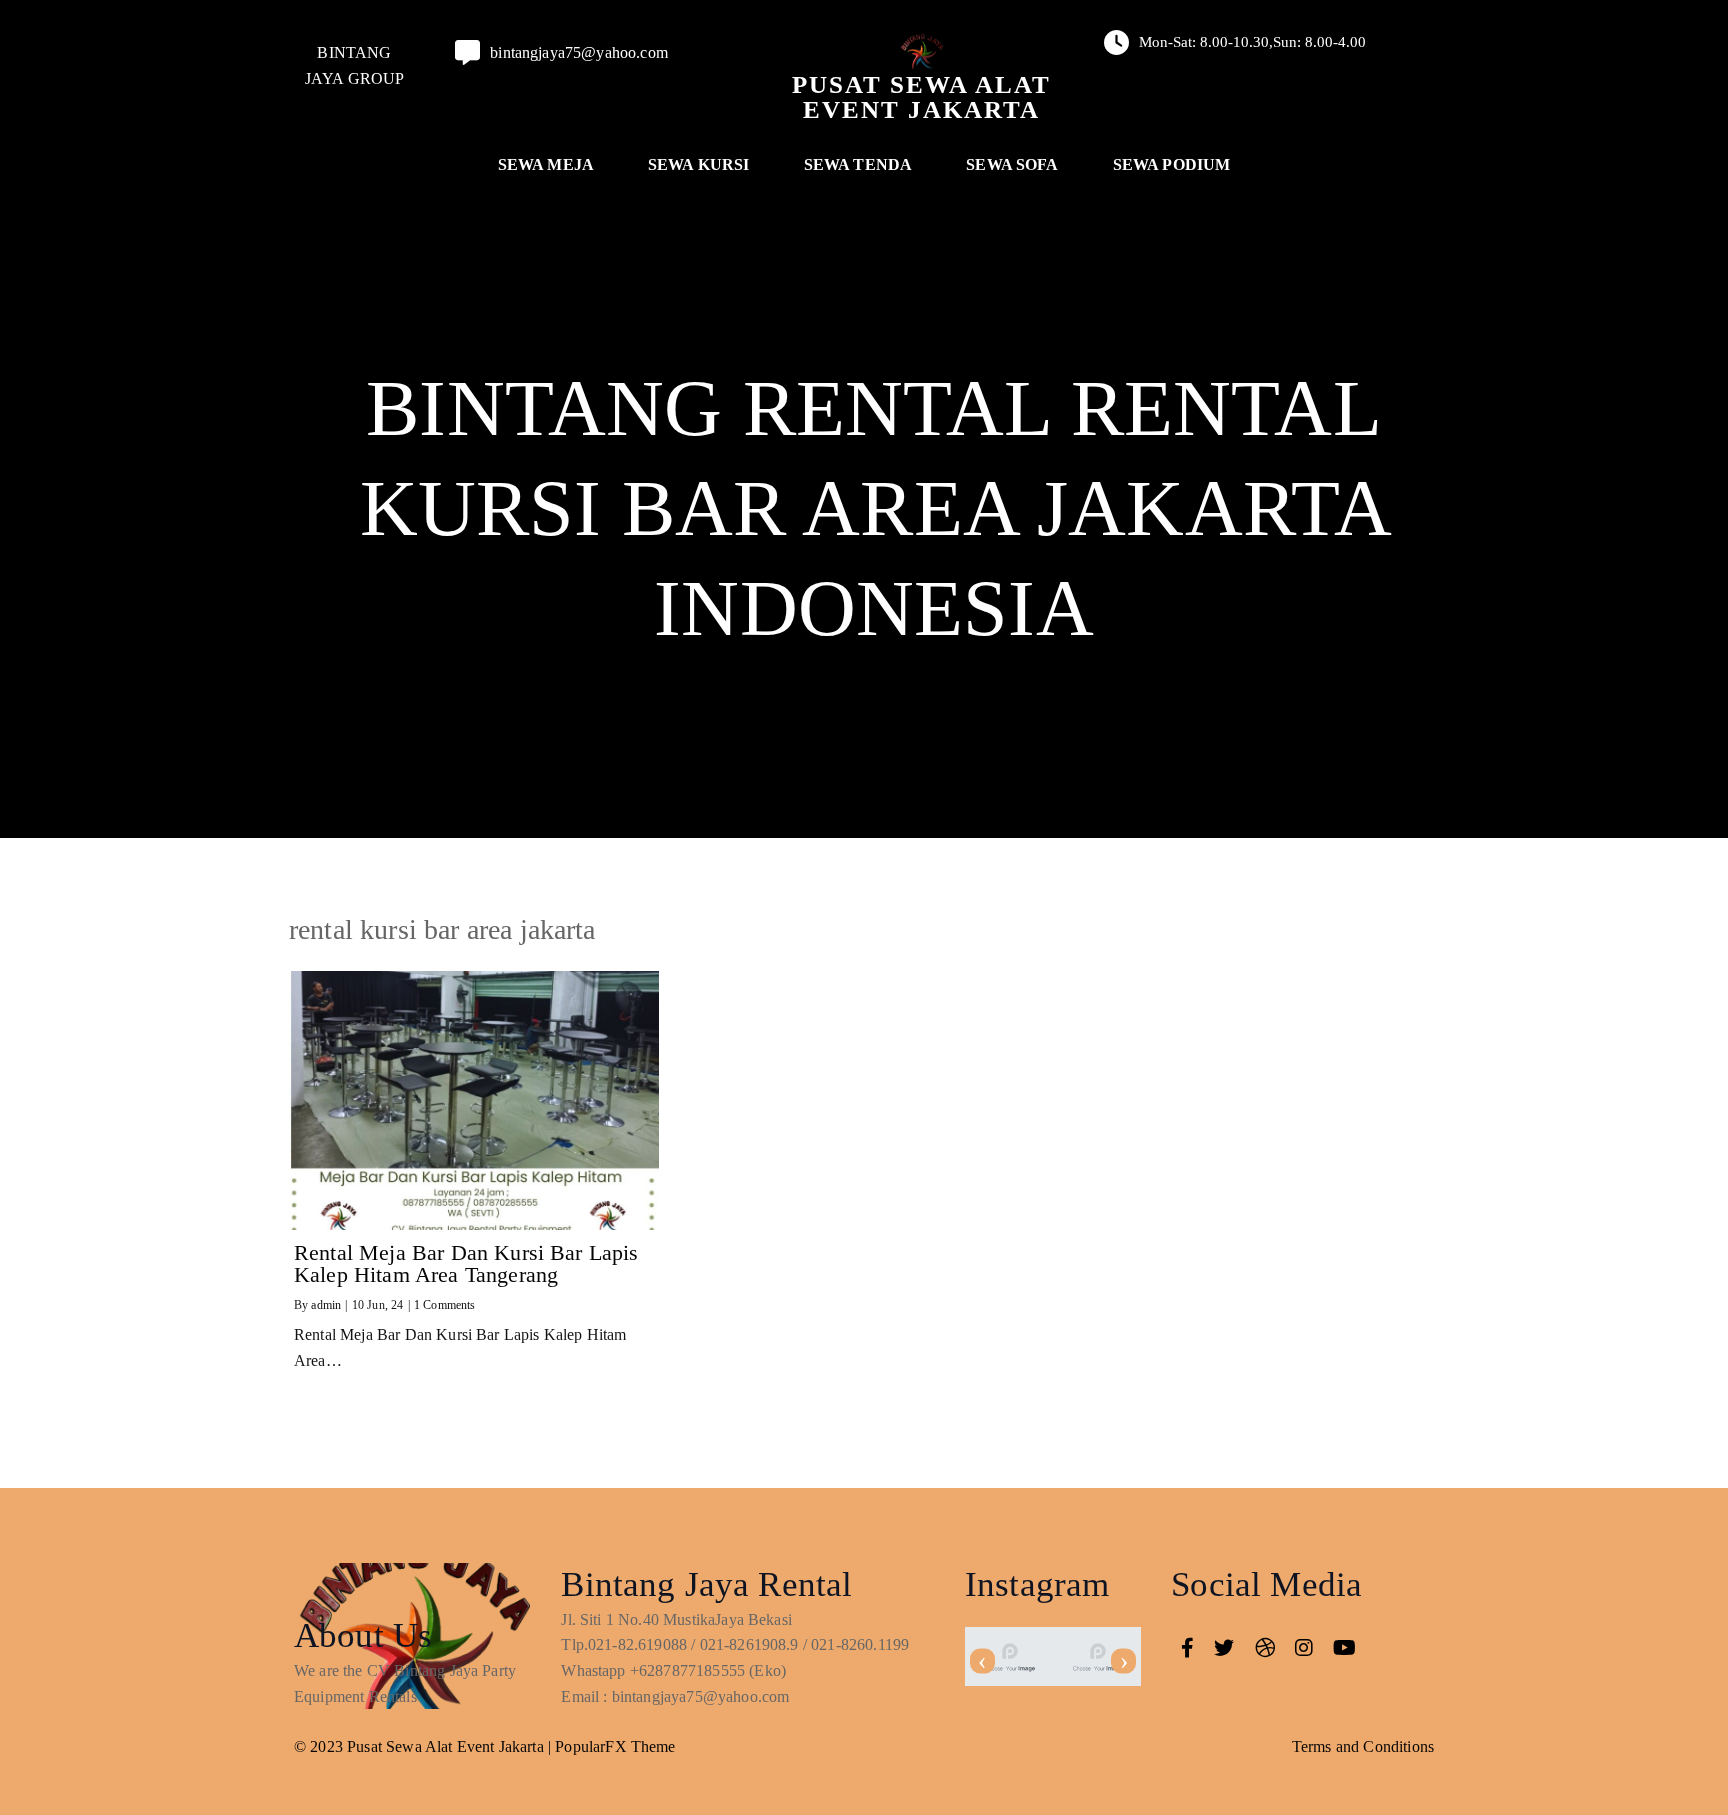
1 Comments (445, 1305)
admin (326, 1305)
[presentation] (982, 1661)
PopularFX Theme (615, 1746)
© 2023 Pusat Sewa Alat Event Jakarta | (424, 1746)
